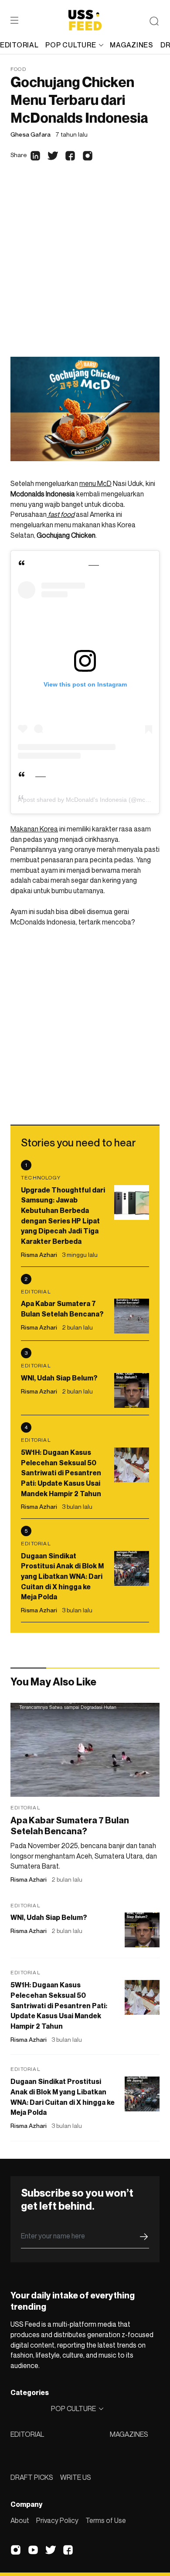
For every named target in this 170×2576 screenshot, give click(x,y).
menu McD (95, 483)
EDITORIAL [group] (19, 45)
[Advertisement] (85, 268)
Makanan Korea (34, 829)
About (20, 2520)
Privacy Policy (57, 2520)
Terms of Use (106, 2520)
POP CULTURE (71, 45)
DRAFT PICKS (32, 2477)
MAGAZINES (129, 2434)
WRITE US (76, 2477)
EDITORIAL (27, 2434)
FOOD (18, 69)
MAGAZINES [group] (131, 45)
